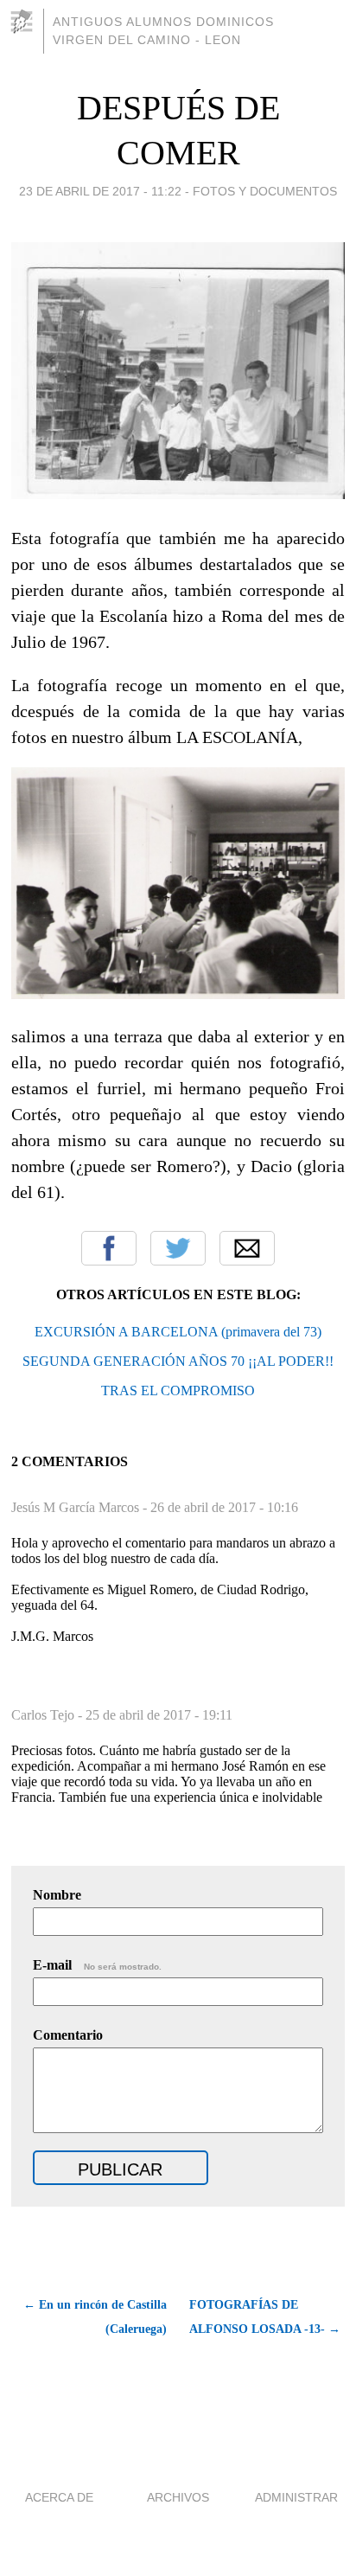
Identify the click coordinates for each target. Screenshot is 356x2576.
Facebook (109, 1248)
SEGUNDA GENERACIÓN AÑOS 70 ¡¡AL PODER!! (178, 1361)
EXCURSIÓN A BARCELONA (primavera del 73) (178, 1332)
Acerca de (59, 2497)
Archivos (178, 2497)
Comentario (68, 2035)
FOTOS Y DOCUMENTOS (265, 191)
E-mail (97, 1965)
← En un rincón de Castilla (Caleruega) (95, 2317)
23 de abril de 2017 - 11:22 (100, 191)
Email (247, 1248)
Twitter (178, 1248)
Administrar (296, 2497)
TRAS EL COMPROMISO (178, 1391)
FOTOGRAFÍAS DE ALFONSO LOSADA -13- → (265, 2317)
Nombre (57, 1895)
